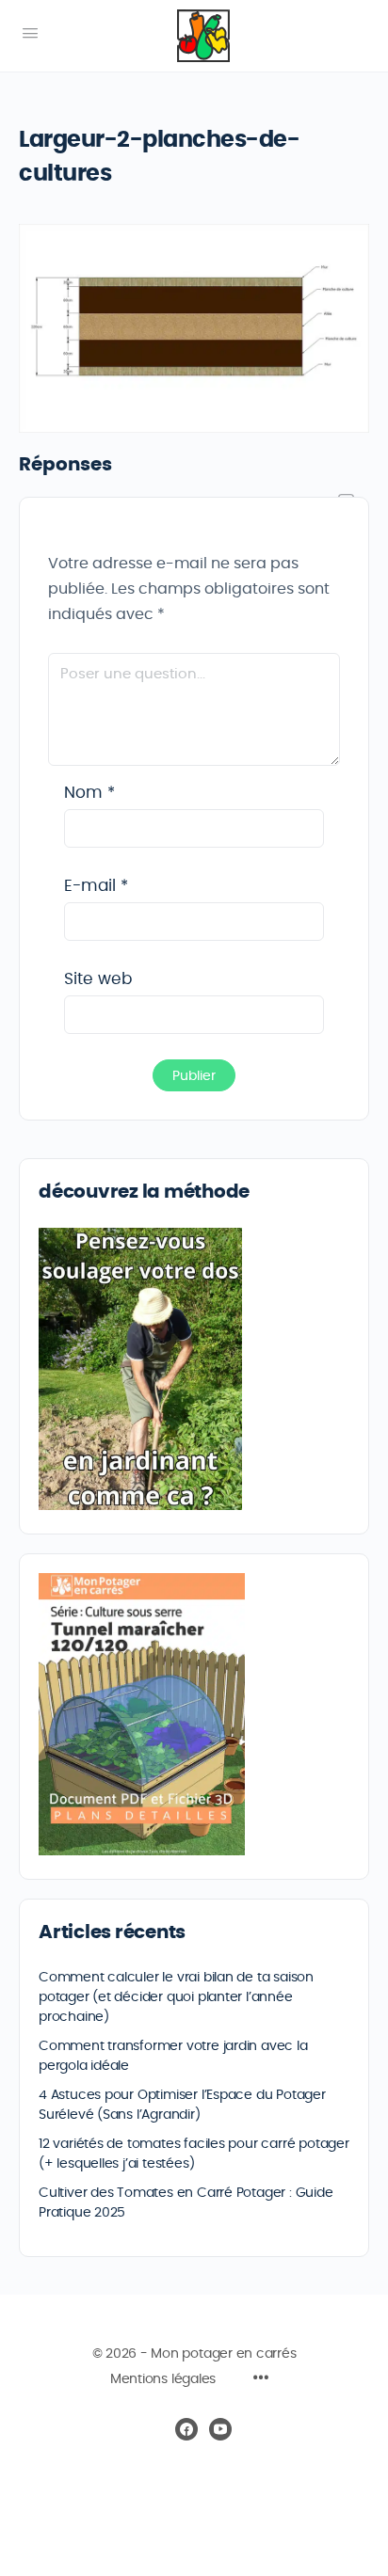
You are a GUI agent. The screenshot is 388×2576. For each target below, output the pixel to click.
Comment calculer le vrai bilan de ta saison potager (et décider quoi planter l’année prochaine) (176, 1997)
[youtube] (220, 2429)
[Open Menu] (30, 34)
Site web (98, 979)
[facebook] (186, 2429)
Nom (89, 793)
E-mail (96, 886)
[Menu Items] (261, 2380)
